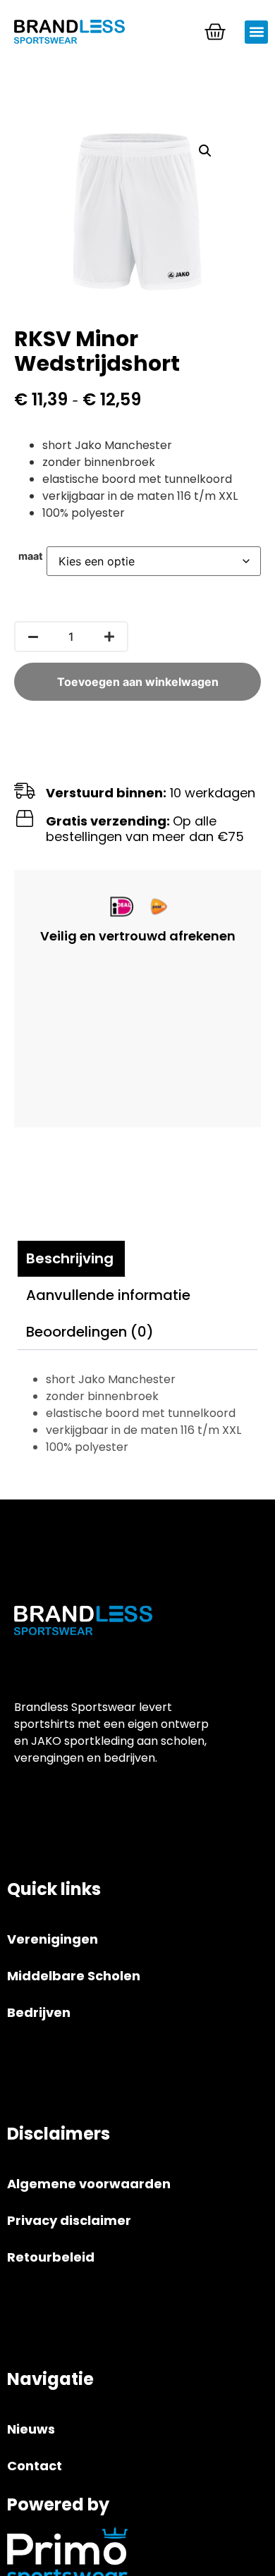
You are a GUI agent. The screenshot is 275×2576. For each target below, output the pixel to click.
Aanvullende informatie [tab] (108, 1295)
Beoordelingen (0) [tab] (90, 1332)
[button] (256, 32)
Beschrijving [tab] (70, 1258)
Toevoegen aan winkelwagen (138, 682)
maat (31, 556)
